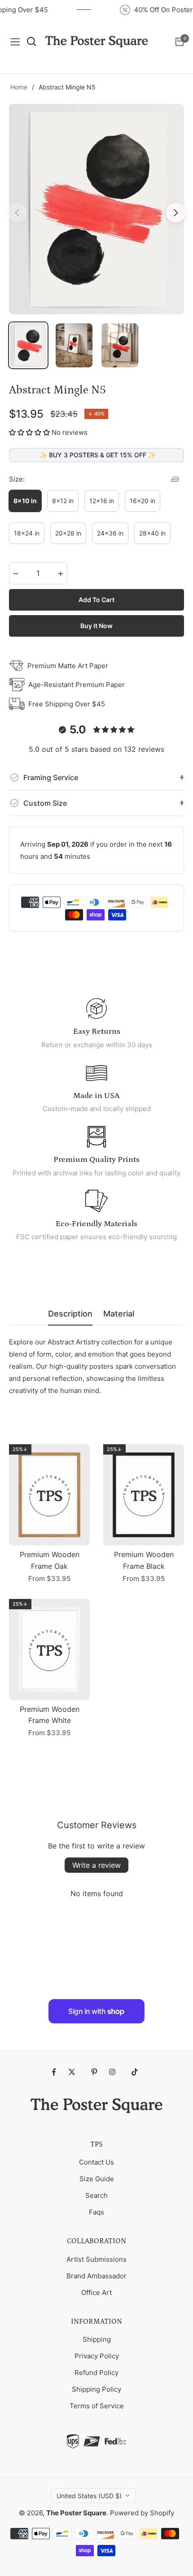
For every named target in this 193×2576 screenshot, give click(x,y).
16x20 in (143, 501)
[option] (96, 209)
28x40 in (152, 533)
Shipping (97, 2339)
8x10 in (25, 501)
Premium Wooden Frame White (50, 1715)
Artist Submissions (96, 2259)
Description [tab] (70, 1314)
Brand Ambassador (96, 2276)
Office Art (96, 2293)
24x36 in (110, 533)
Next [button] (176, 213)
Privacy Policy (97, 2356)
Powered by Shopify (142, 2513)
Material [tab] (119, 1314)
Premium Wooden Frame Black (144, 1560)
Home (19, 87)
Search (96, 2195)
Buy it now (96, 626)
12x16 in (102, 501)
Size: (17, 479)
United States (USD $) (89, 2496)
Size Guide (97, 2179)
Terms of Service (97, 2406)
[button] (29, 432)
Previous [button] (17, 213)
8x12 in (63, 501)
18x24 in (27, 533)
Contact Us (96, 2162)
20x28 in (68, 533)
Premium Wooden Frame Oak (50, 1560)
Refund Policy (96, 2373)
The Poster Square (76, 2513)
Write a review (96, 1865)
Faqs (96, 2212)
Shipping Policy (96, 2389)
